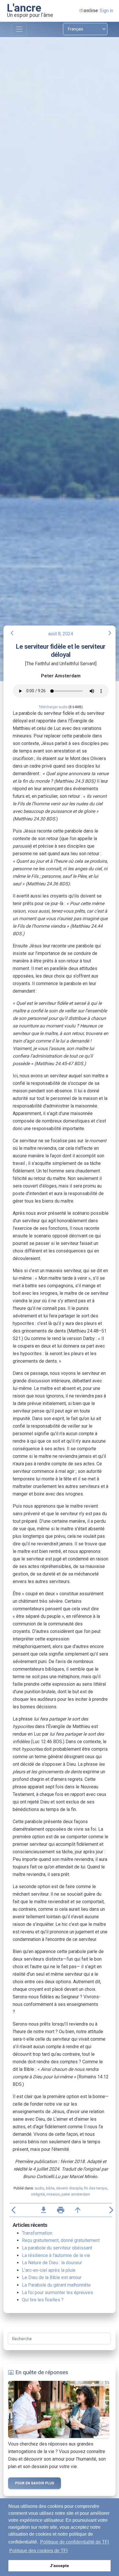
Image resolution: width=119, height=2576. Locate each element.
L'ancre (24, 8)
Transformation (37, 2233)
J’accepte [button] (59, 2566)
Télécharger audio (53, 707)
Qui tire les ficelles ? (43, 2300)
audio (39, 2188)
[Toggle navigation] (19, 29)
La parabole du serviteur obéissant (57, 2248)
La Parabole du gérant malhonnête (56, 2285)
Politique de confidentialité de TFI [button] (75, 2542)
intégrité (38, 2194)
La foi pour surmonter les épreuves (57, 2293)
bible (50, 2188)
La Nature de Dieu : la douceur (52, 2263)
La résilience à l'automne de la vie (56, 2255)
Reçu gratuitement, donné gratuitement (61, 2240)
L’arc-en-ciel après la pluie (49, 2270)
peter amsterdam (76, 2194)
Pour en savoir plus (35, 2483)
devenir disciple (69, 2188)
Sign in (106, 11)
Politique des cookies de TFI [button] (38, 2551)
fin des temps (95, 2188)
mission (53, 2194)
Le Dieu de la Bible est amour (52, 2277)
